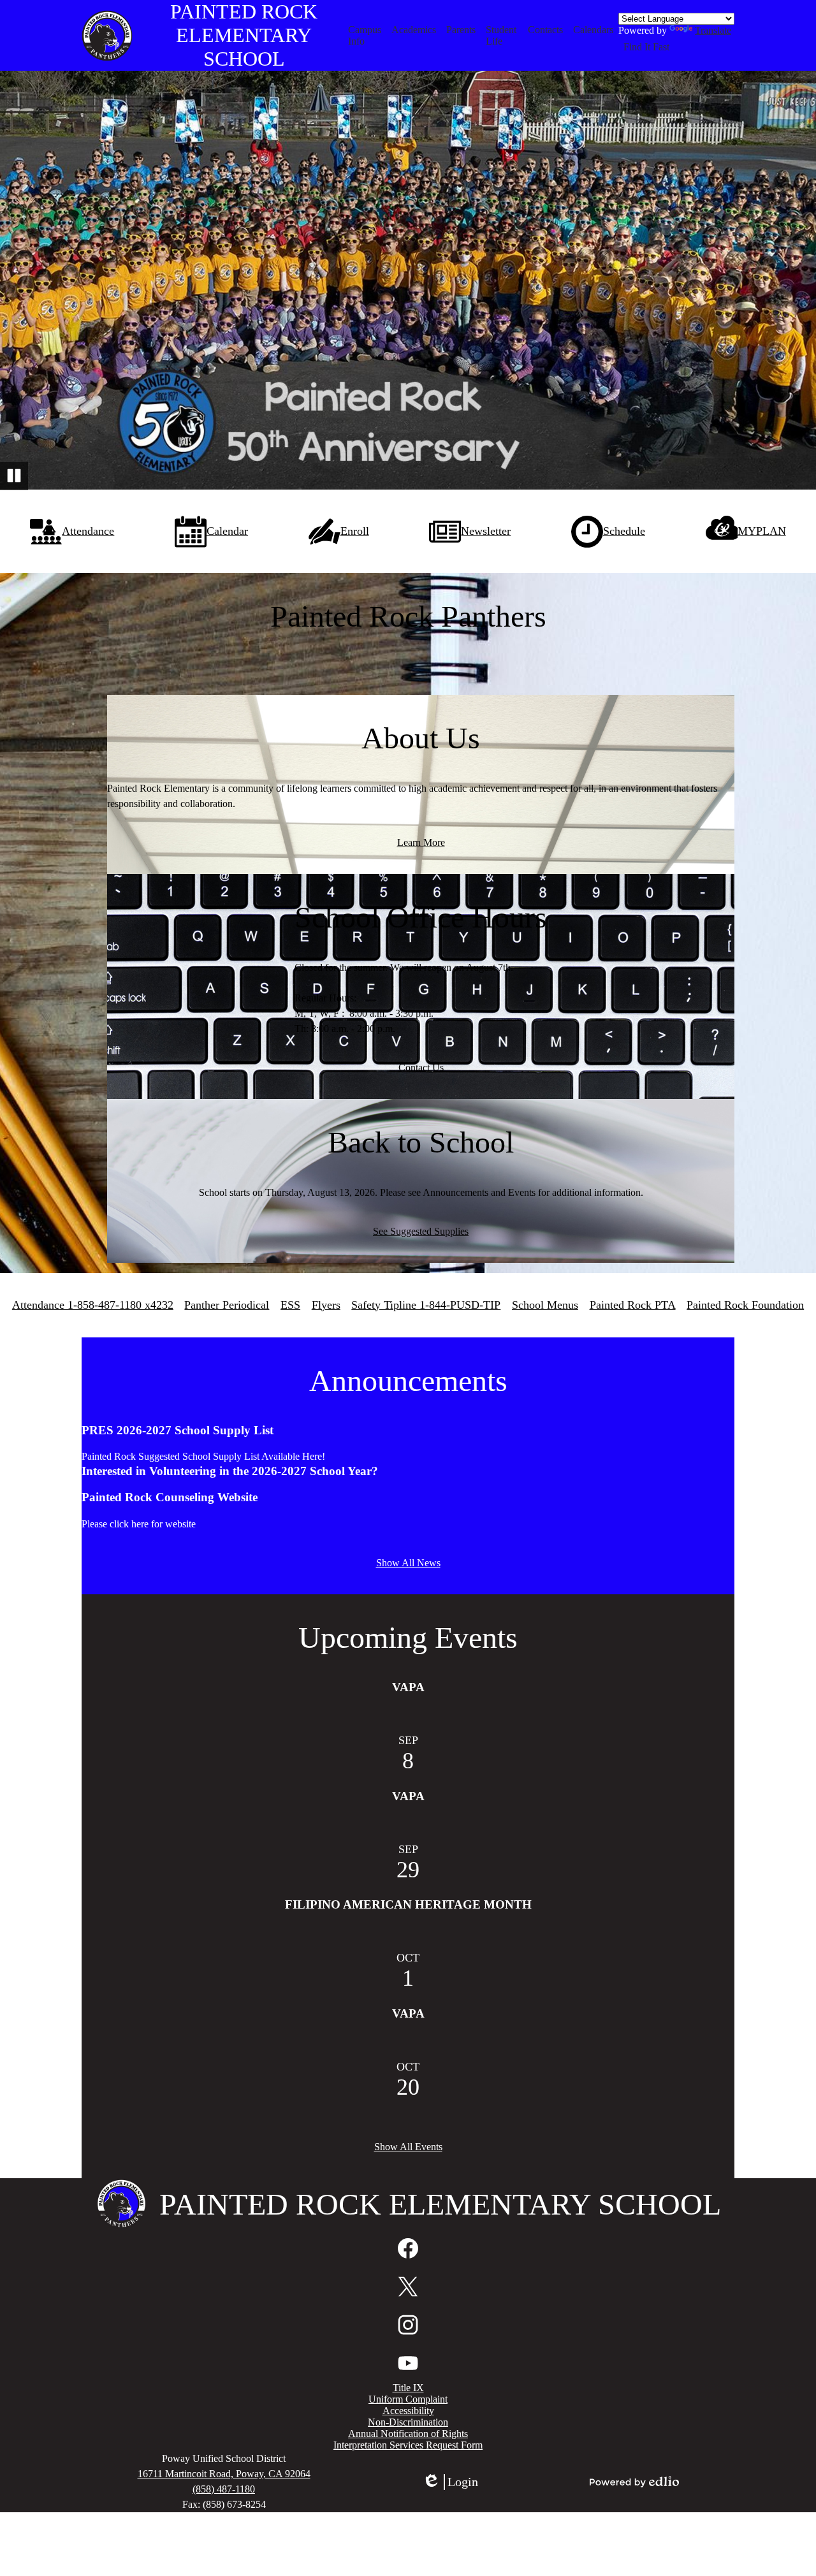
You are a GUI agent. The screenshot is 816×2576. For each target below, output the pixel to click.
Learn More (421, 842)
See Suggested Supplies (421, 1231)
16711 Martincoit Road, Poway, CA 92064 (224, 2474)
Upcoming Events (408, 1637)
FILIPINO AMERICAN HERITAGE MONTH (408, 1904)
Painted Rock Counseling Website (170, 1497)
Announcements (408, 1380)
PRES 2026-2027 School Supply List (178, 1430)
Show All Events (408, 2147)
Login (450, 2482)
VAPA (408, 1687)
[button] (365, 36)
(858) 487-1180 (224, 2489)
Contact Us (421, 1067)
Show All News (408, 1563)
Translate (713, 30)
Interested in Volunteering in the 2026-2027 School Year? (230, 1471)
